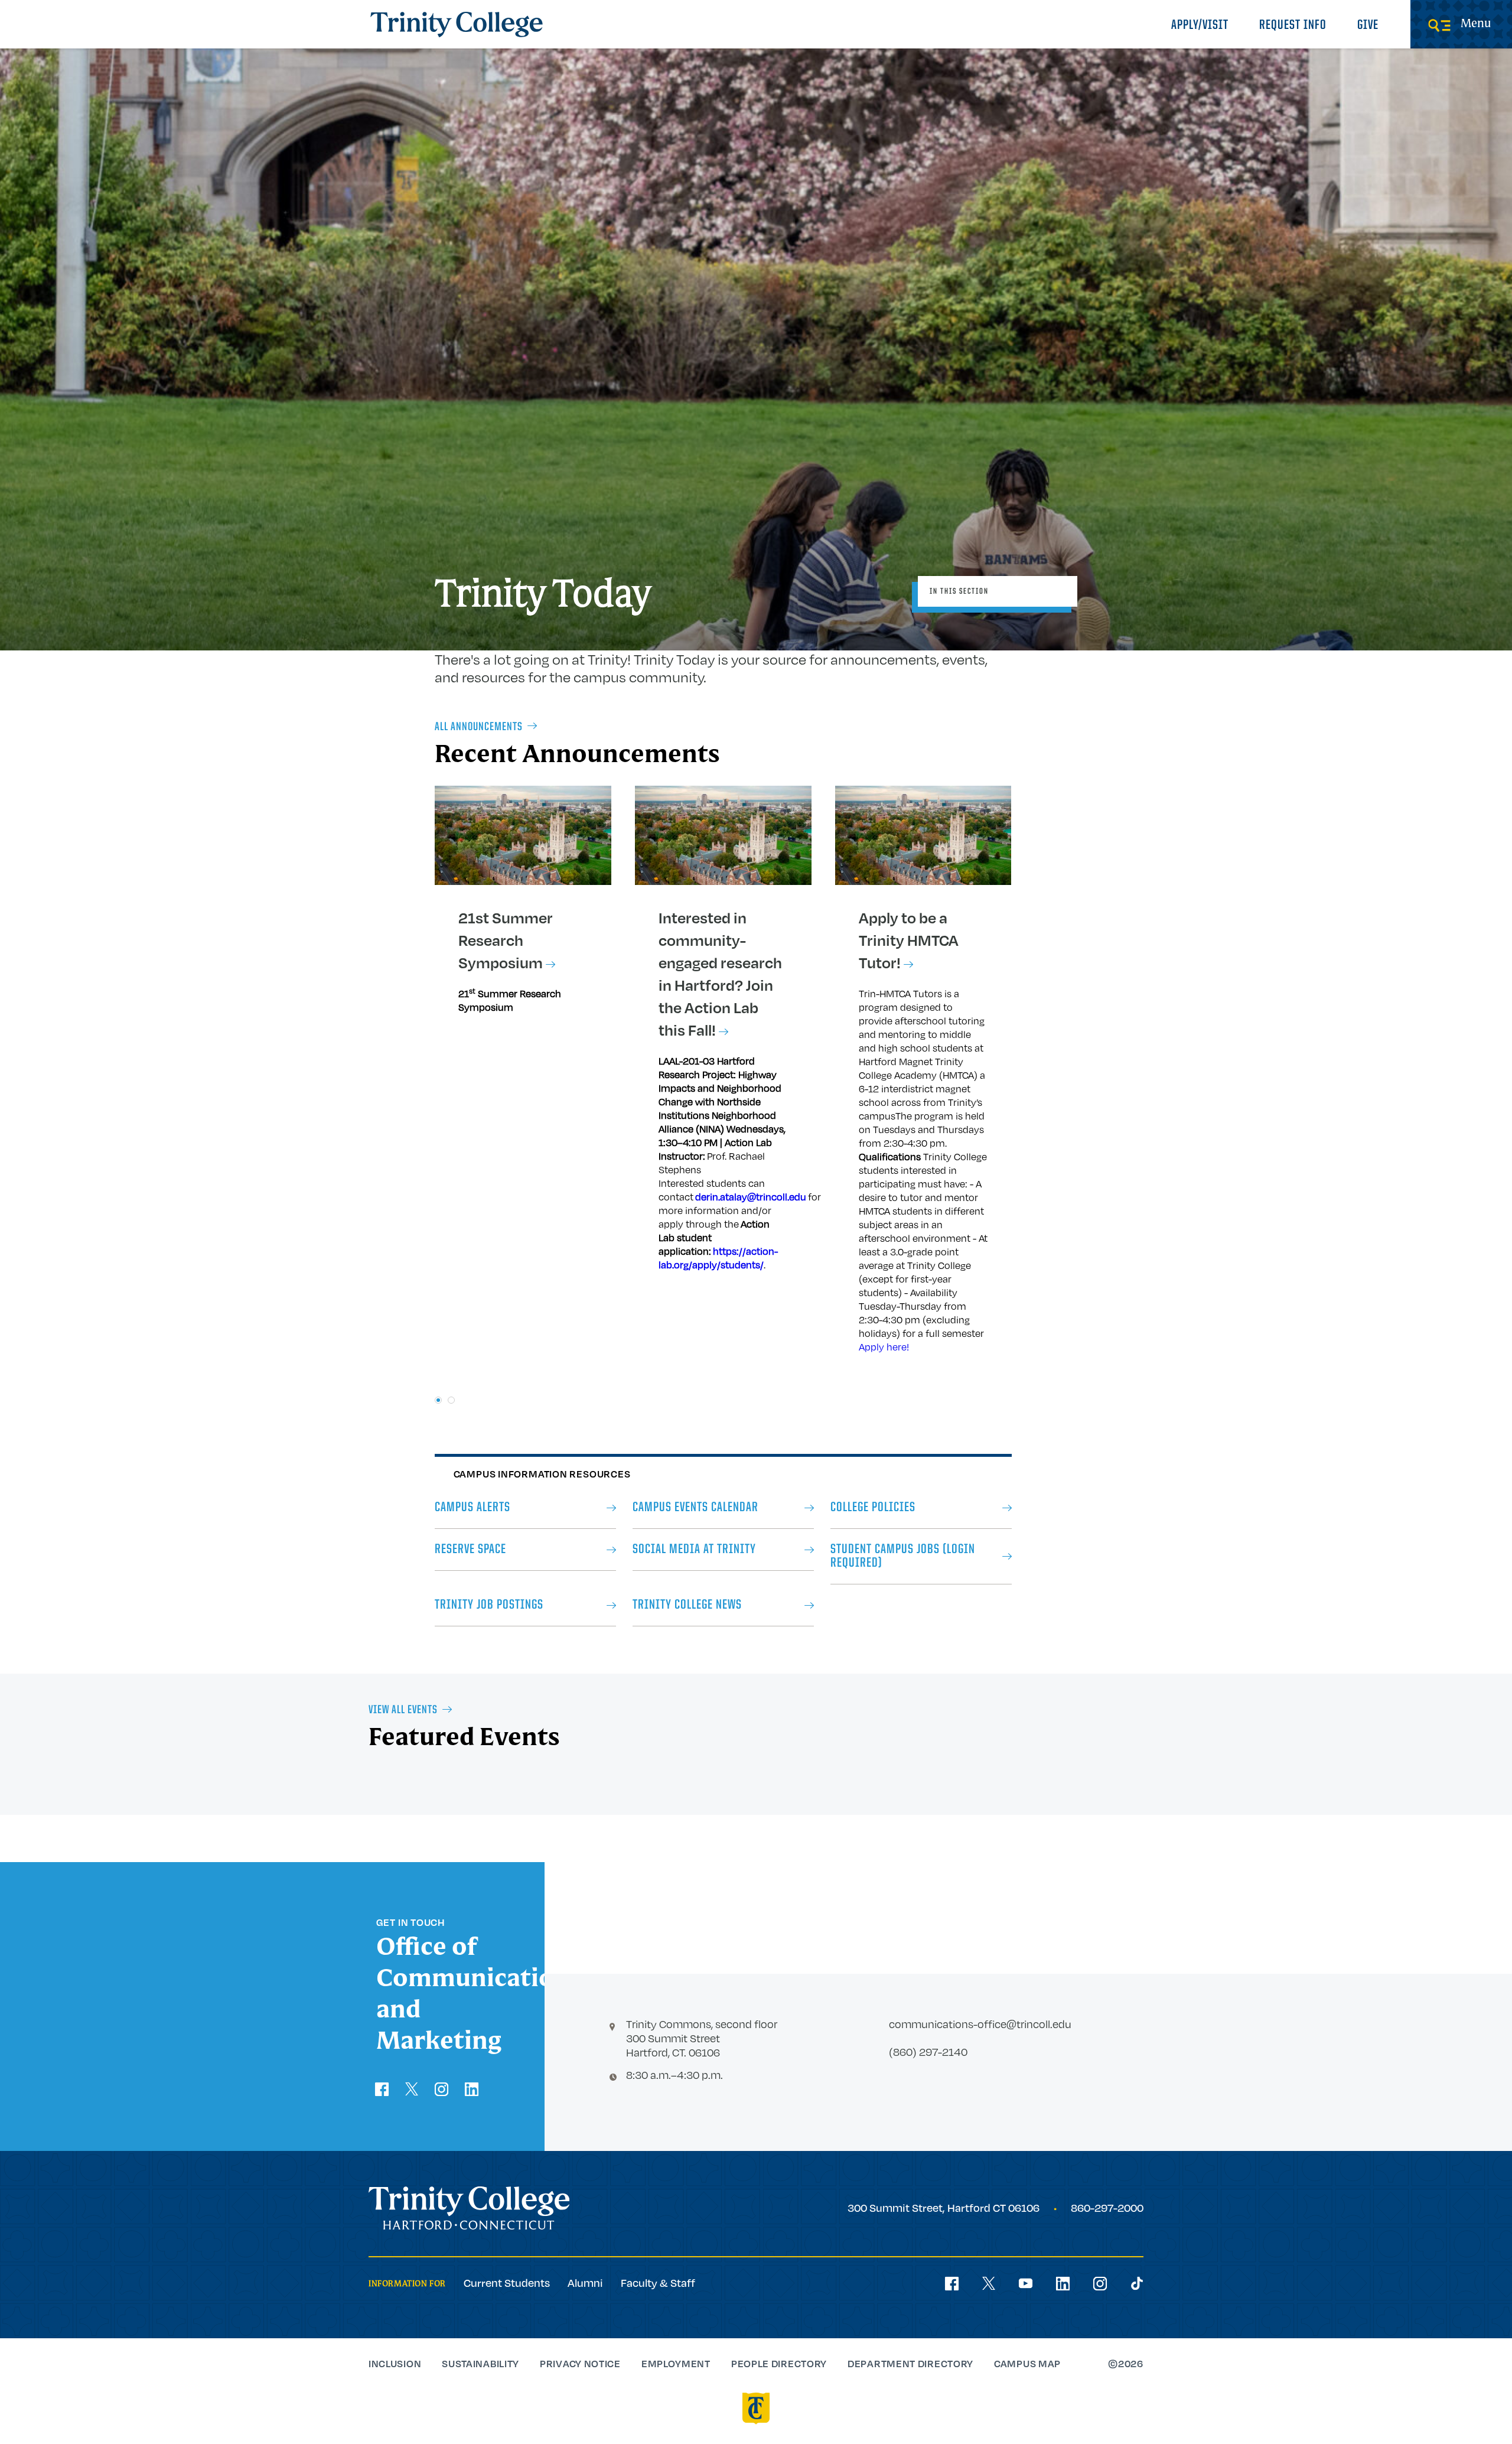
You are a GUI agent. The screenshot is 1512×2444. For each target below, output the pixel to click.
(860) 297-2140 (928, 2052)
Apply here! (884, 1347)
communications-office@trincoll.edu (980, 2024)
